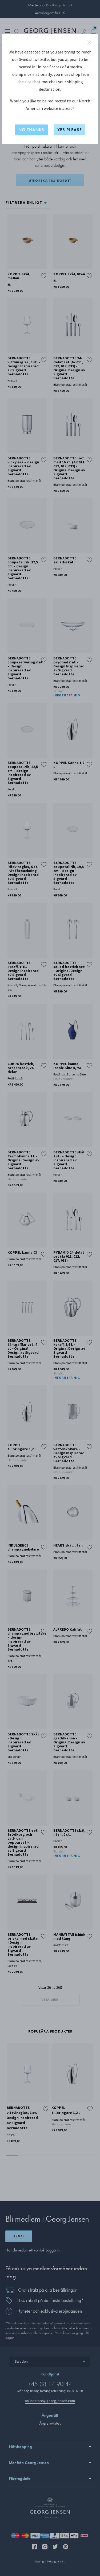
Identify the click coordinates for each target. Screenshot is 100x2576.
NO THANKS (31, 130)
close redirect (89, 43)
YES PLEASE (70, 130)
